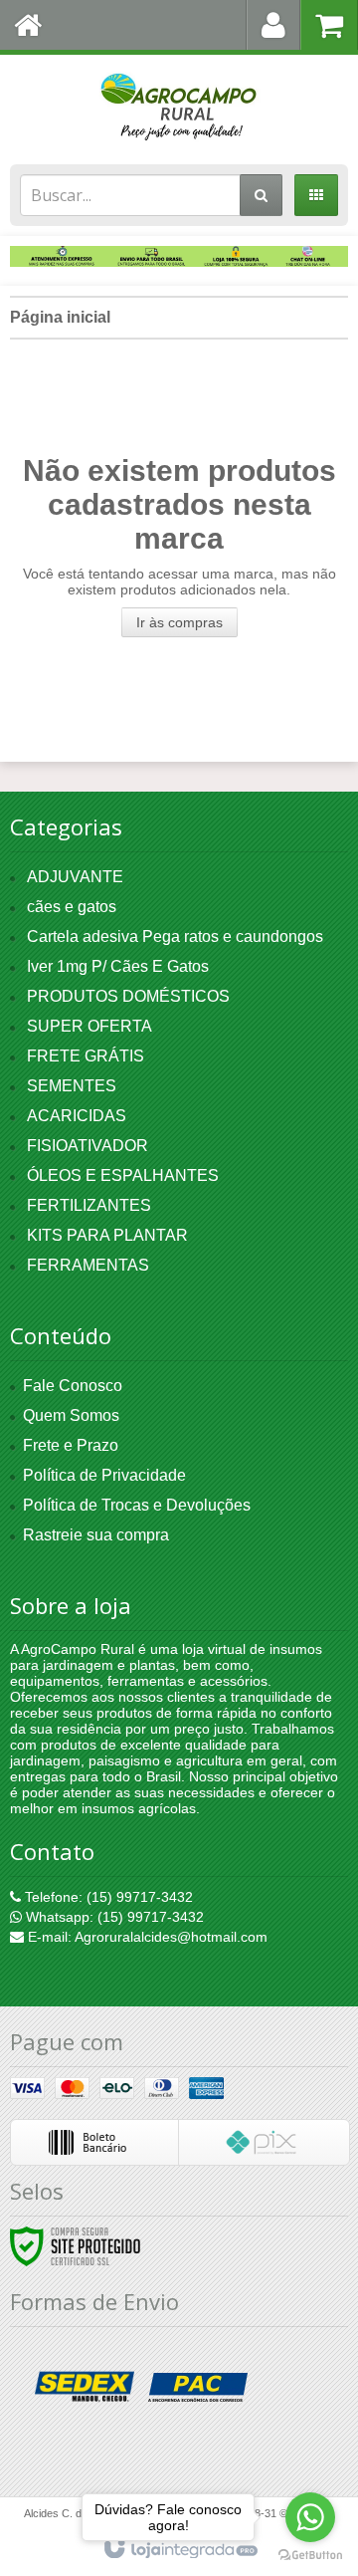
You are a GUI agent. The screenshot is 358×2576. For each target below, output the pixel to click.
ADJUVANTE (75, 877)
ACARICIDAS (77, 1116)
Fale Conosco (73, 1386)
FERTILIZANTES (89, 1205)
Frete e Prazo (71, 1445)
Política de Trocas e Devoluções (137, 1505)
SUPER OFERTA (89, 1026)
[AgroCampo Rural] (179, 105)
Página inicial (60, 317)
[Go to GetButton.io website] (310, 2556)
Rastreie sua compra (96, 1535)
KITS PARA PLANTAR (107, 1235)
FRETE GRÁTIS (86, 1056)
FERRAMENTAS (88, 1265)
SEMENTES (72, 1086)
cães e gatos (72, 907)
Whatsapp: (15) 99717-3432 (113, 1917)
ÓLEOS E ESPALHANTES (123, 1175)
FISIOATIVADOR (88, 1146)
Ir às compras (179, 622)
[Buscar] (261, 195)
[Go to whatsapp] (310, 2517)
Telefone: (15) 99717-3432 (107, 1897)
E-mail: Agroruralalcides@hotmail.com (146, 1937)
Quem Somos (71, 1415)
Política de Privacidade (104, 1475)
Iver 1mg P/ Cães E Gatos (118, 966)
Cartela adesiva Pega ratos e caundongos (175, 937)
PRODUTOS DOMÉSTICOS (128, 996)
